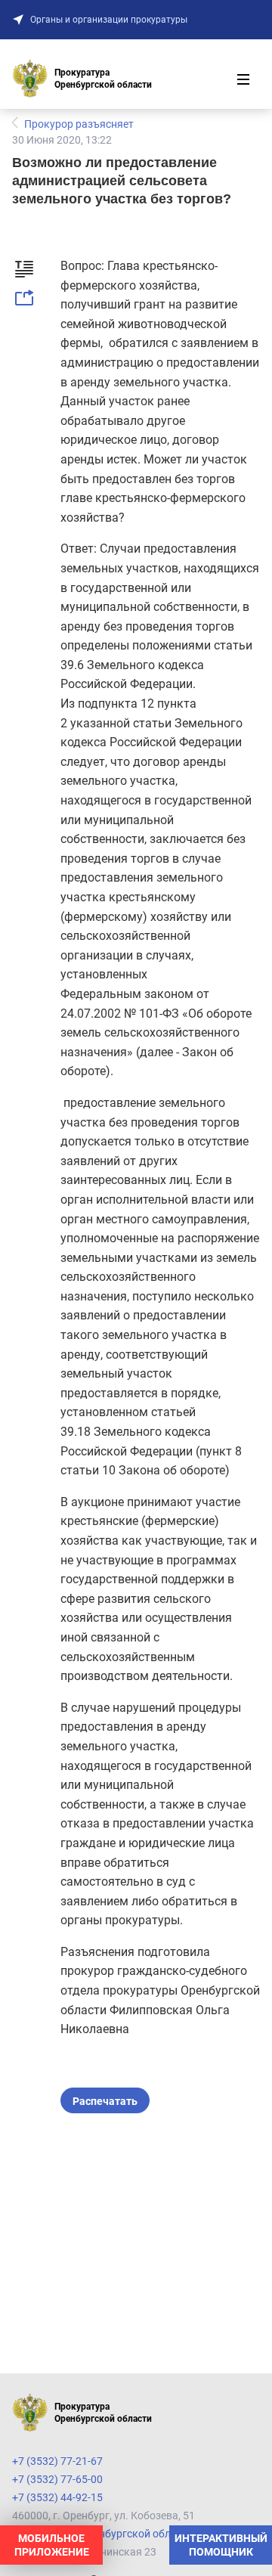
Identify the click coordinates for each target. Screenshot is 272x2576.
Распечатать (105, 2101)
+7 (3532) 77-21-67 (57, 2461)
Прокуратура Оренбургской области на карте (125, 2534)
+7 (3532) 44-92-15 (57, 2497)
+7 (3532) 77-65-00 (57, 2479)
